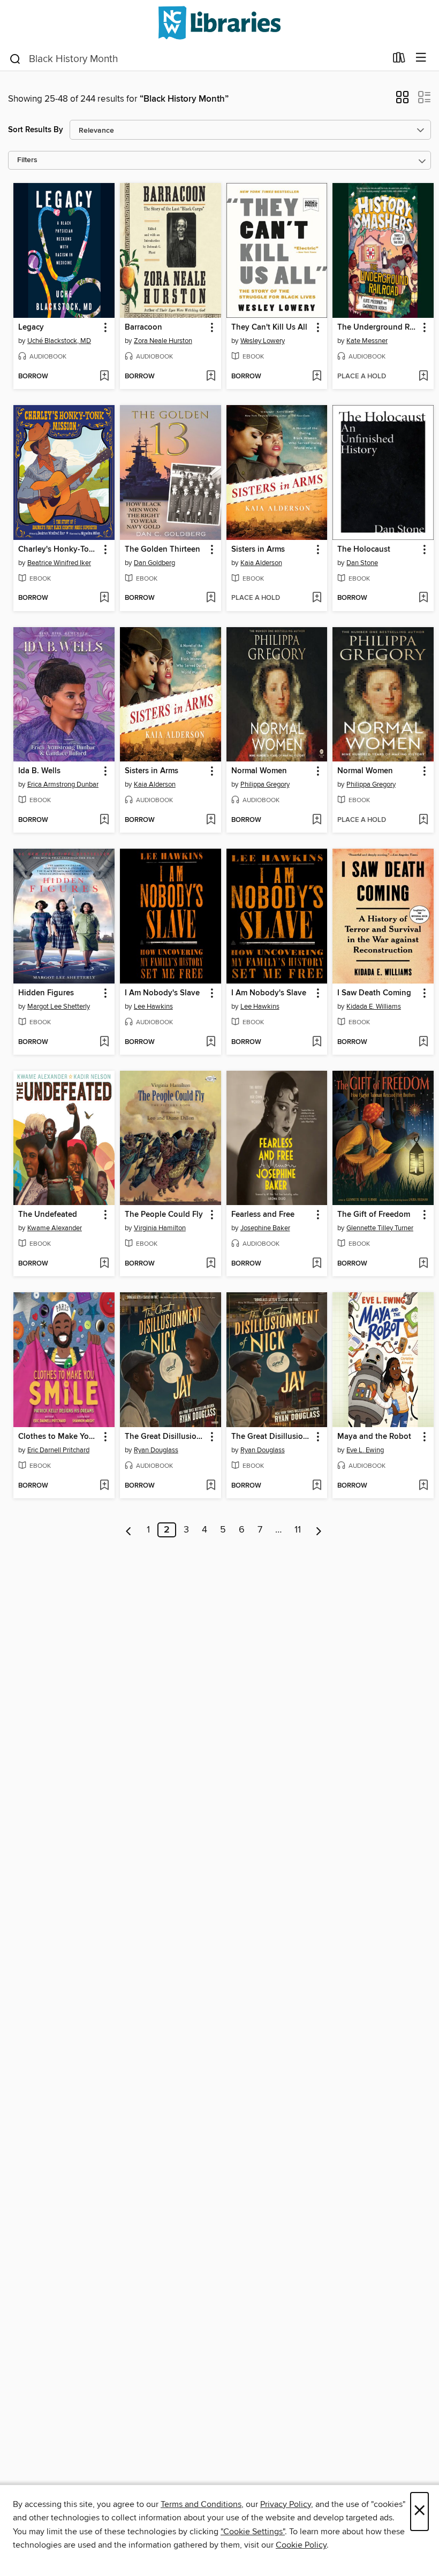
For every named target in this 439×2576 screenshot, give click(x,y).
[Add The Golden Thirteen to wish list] (211, 598)
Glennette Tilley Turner (380, 1228)
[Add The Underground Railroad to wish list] (423, 377)
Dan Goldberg (154, 563)
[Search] (15, 58)
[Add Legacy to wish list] (104, 377)
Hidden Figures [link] (46, 993)
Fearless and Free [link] (263, 1215)
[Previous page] (129, 1530)
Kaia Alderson (261, 563)
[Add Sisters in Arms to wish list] (317, 598)
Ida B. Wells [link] (39, 771)
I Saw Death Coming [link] (374, 993)
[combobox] (197, 59)
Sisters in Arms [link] (258, 550)
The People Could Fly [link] (164, 1215)
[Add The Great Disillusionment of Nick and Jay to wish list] (211, 1486)
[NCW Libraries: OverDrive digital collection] (219, 23)
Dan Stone (362, 563)
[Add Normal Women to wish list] (317, 820)
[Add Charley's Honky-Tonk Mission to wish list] (104, 598)
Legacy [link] (31, 327)
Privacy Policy (286, 2504)
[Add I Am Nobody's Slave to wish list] (211, 1042)
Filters (27, 160)
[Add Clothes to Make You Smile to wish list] (104, 1486)
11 (298, 1530)
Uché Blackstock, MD (59, 341)
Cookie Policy (301, 2545)
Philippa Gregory (265, 784)
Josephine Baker (265, 1228)
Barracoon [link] (143, 327)
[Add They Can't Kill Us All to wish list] (317, 377)
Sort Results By (36, 130)
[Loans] (399, 60)
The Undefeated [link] (48, 1215)
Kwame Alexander (55, 1228)
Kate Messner (367, 341)
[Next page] (319, 1530)
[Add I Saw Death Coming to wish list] (423, 1042)
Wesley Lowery (263, 341)
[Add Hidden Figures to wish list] (104, 1042)
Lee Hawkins (153, 1007)
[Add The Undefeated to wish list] (104, 1264)
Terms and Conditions (201, 2504)
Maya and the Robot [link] (374, 1437)
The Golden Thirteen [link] (162, 550)
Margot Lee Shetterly (59, 1007)
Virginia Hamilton (160, 1228)
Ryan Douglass (156, 1450)
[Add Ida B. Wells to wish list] (104, 820)
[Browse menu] (421, 58)
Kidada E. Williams (374, 1007)
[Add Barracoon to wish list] (211, 377)
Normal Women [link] (259, 771)
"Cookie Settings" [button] (253, 2532)
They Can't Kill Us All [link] (269, 327)
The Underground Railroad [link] (378, 327)
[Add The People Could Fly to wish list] (211, 1264)
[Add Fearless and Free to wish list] (317, 1264)
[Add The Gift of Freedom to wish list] (423, 1264)
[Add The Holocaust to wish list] (423, 598)
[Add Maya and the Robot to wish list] (423, 1486)
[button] (402, 101)
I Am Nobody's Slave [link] (162, 993)
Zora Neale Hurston (163, 341)
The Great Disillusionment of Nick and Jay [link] (165, 1437)
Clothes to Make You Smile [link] (59, 1437)
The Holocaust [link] (364, 550)
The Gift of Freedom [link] (374, 1215)
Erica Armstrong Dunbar (63, 784)
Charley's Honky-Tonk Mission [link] (59, 550)
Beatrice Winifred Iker (59, 563)
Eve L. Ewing (365, 1450)
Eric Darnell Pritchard (58, 1450)
